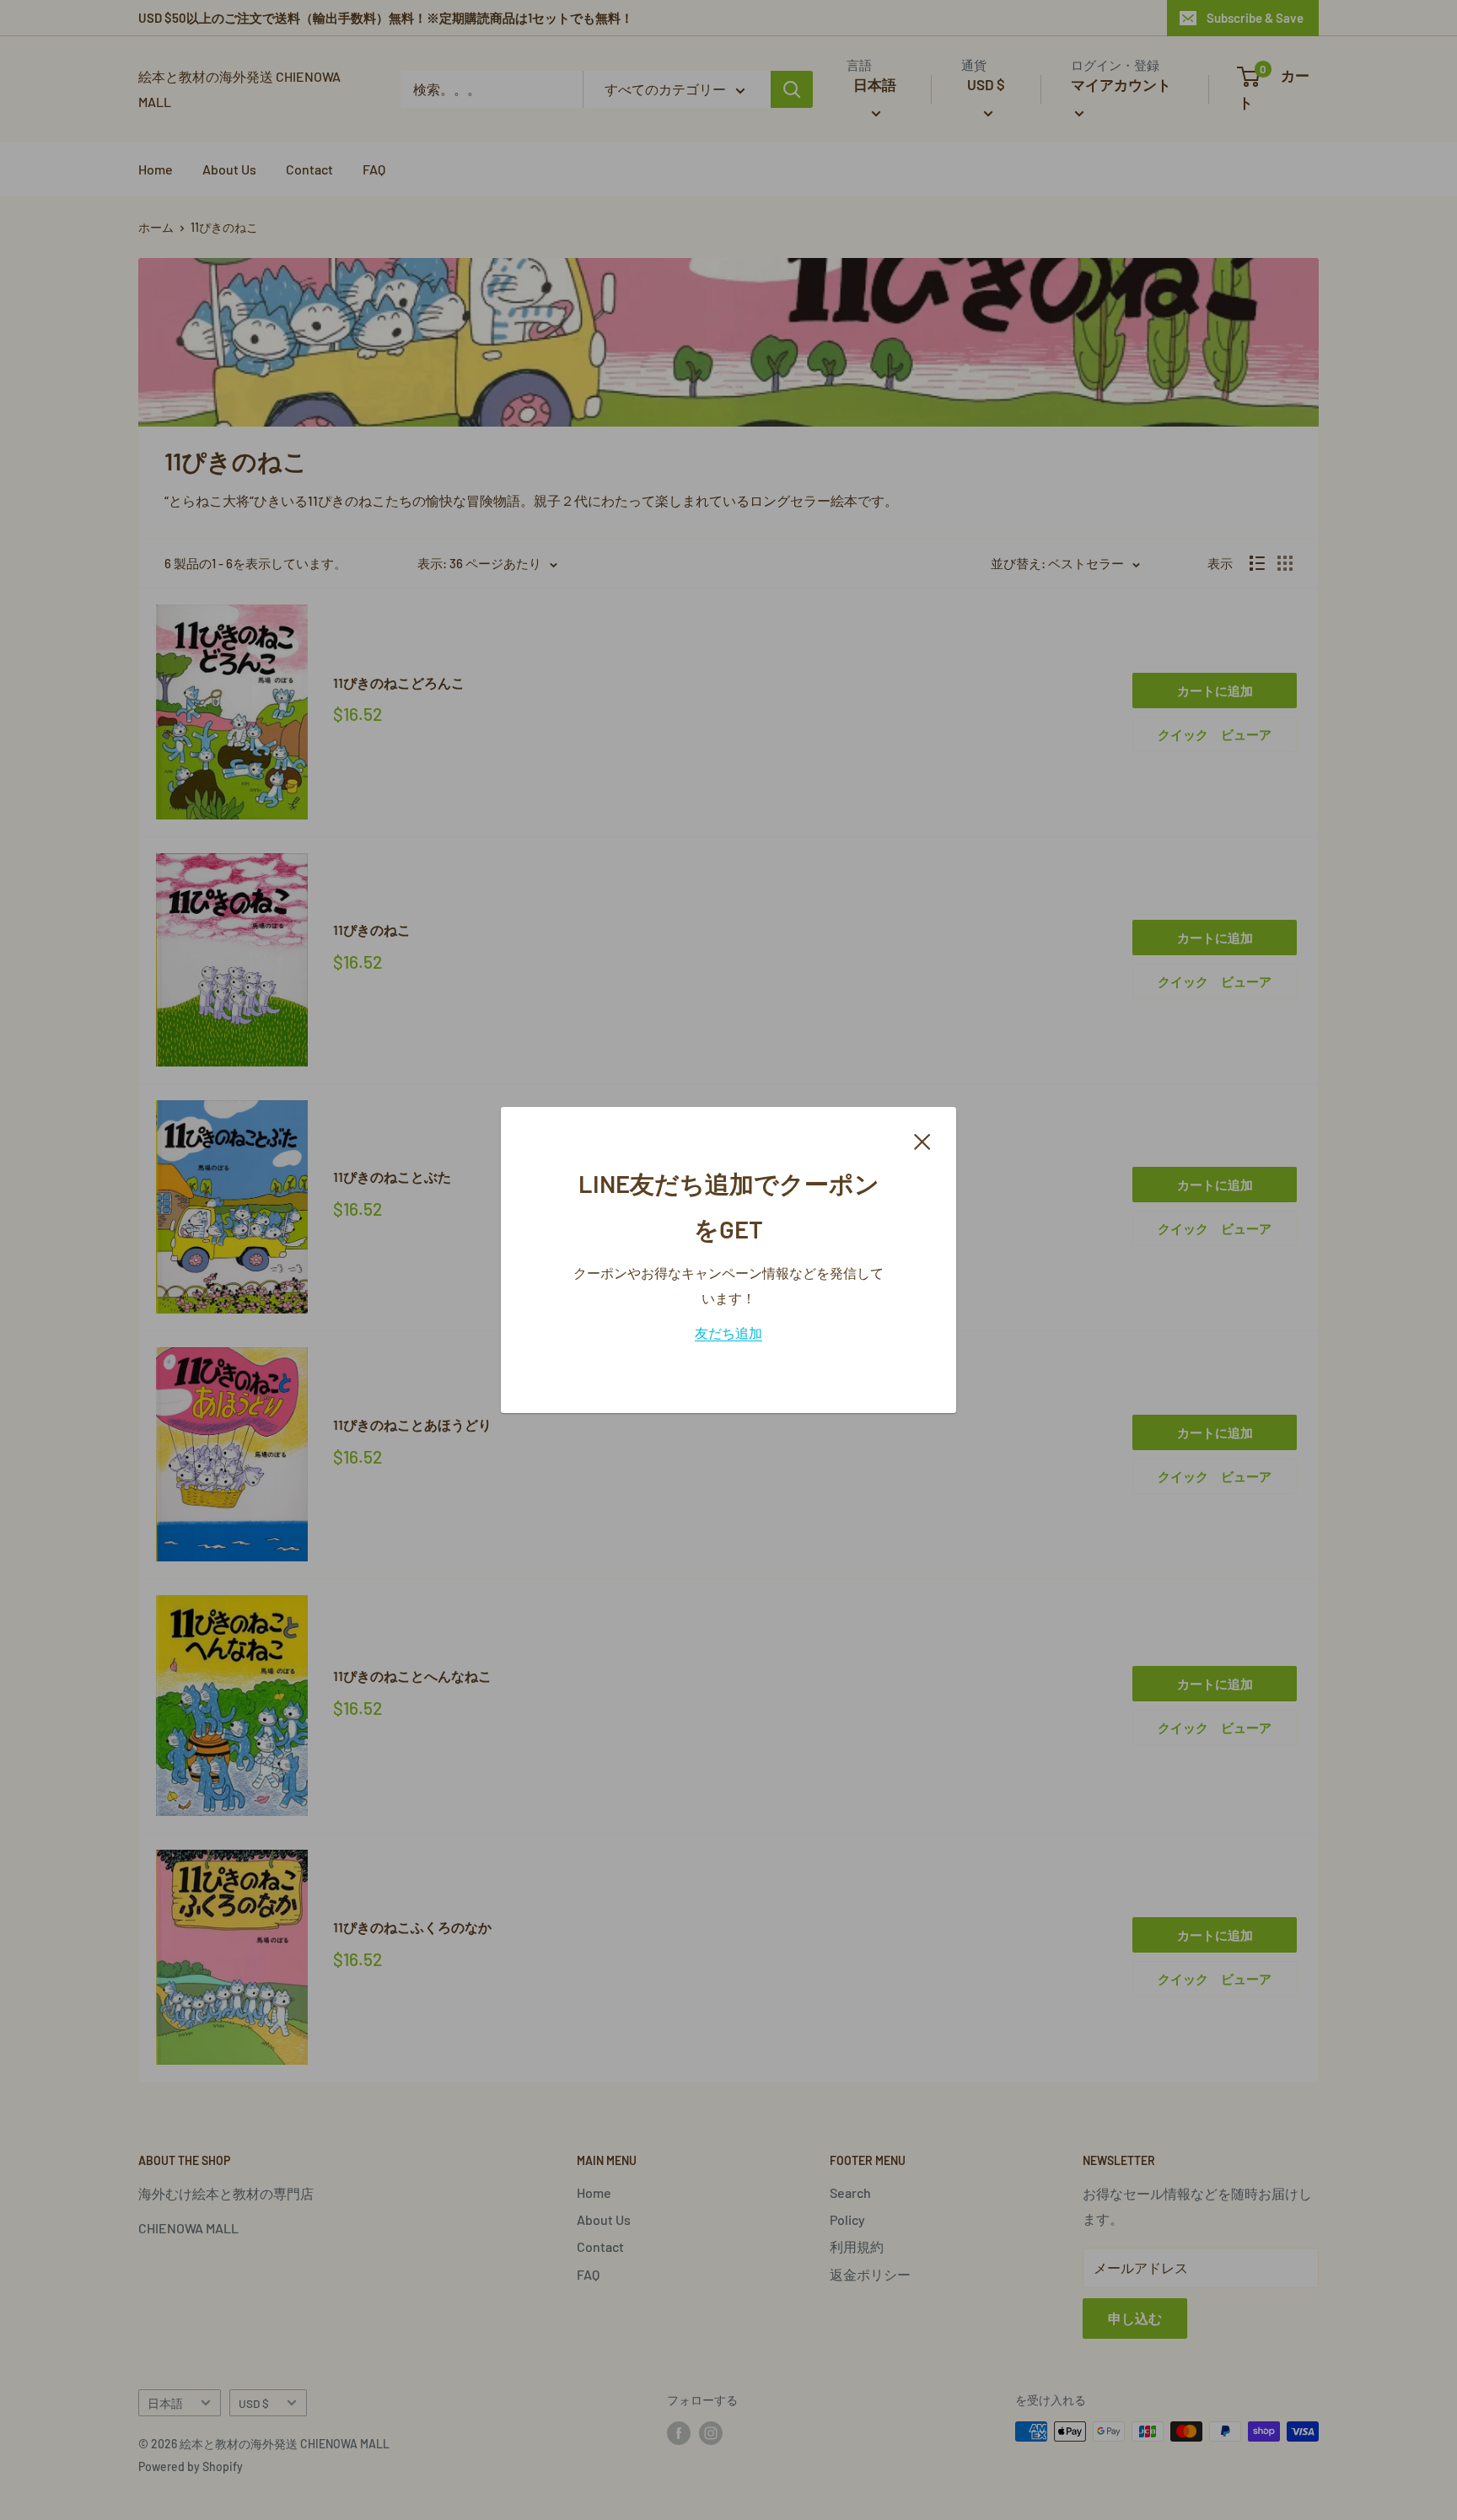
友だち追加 (728, 1333)
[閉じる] (922, 1140)
